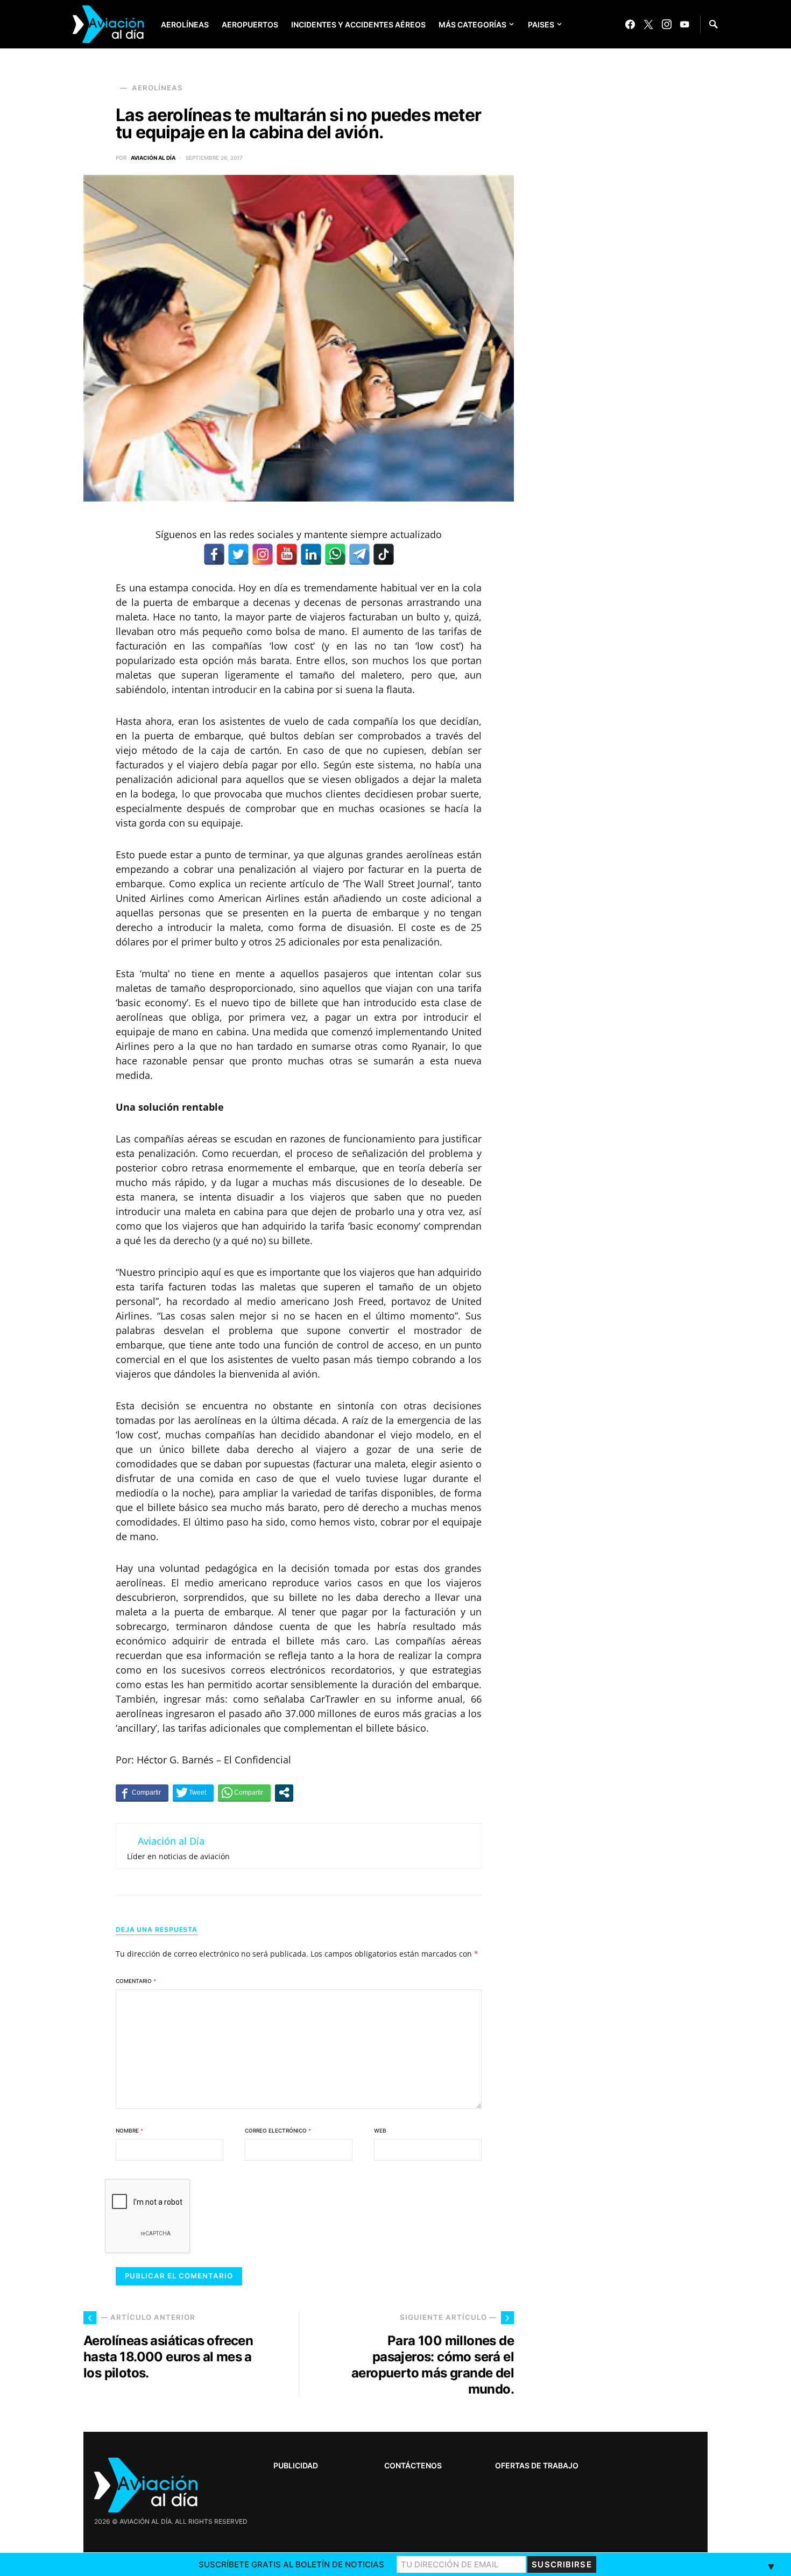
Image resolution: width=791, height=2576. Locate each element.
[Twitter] (648, 24)
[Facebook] (630, 24)
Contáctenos (413, 2465)
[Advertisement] (627, 2236)
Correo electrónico (278, 2130)
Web (380, 2130)
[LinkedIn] (311, 554)
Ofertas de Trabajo (537, 2465)
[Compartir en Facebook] (142, 1792)
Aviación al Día (153, 158)
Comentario (136, 1981)
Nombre (129, 2130)
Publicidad (296, 2465)
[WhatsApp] (335, 554)
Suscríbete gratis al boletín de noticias (291, 2564)
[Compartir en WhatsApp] (244, 1792)
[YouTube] (684, 24)
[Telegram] (359, 554)
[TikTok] (384, 554)
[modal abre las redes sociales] (284, 1792)
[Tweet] (193, 1792)
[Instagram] (667, 24)
